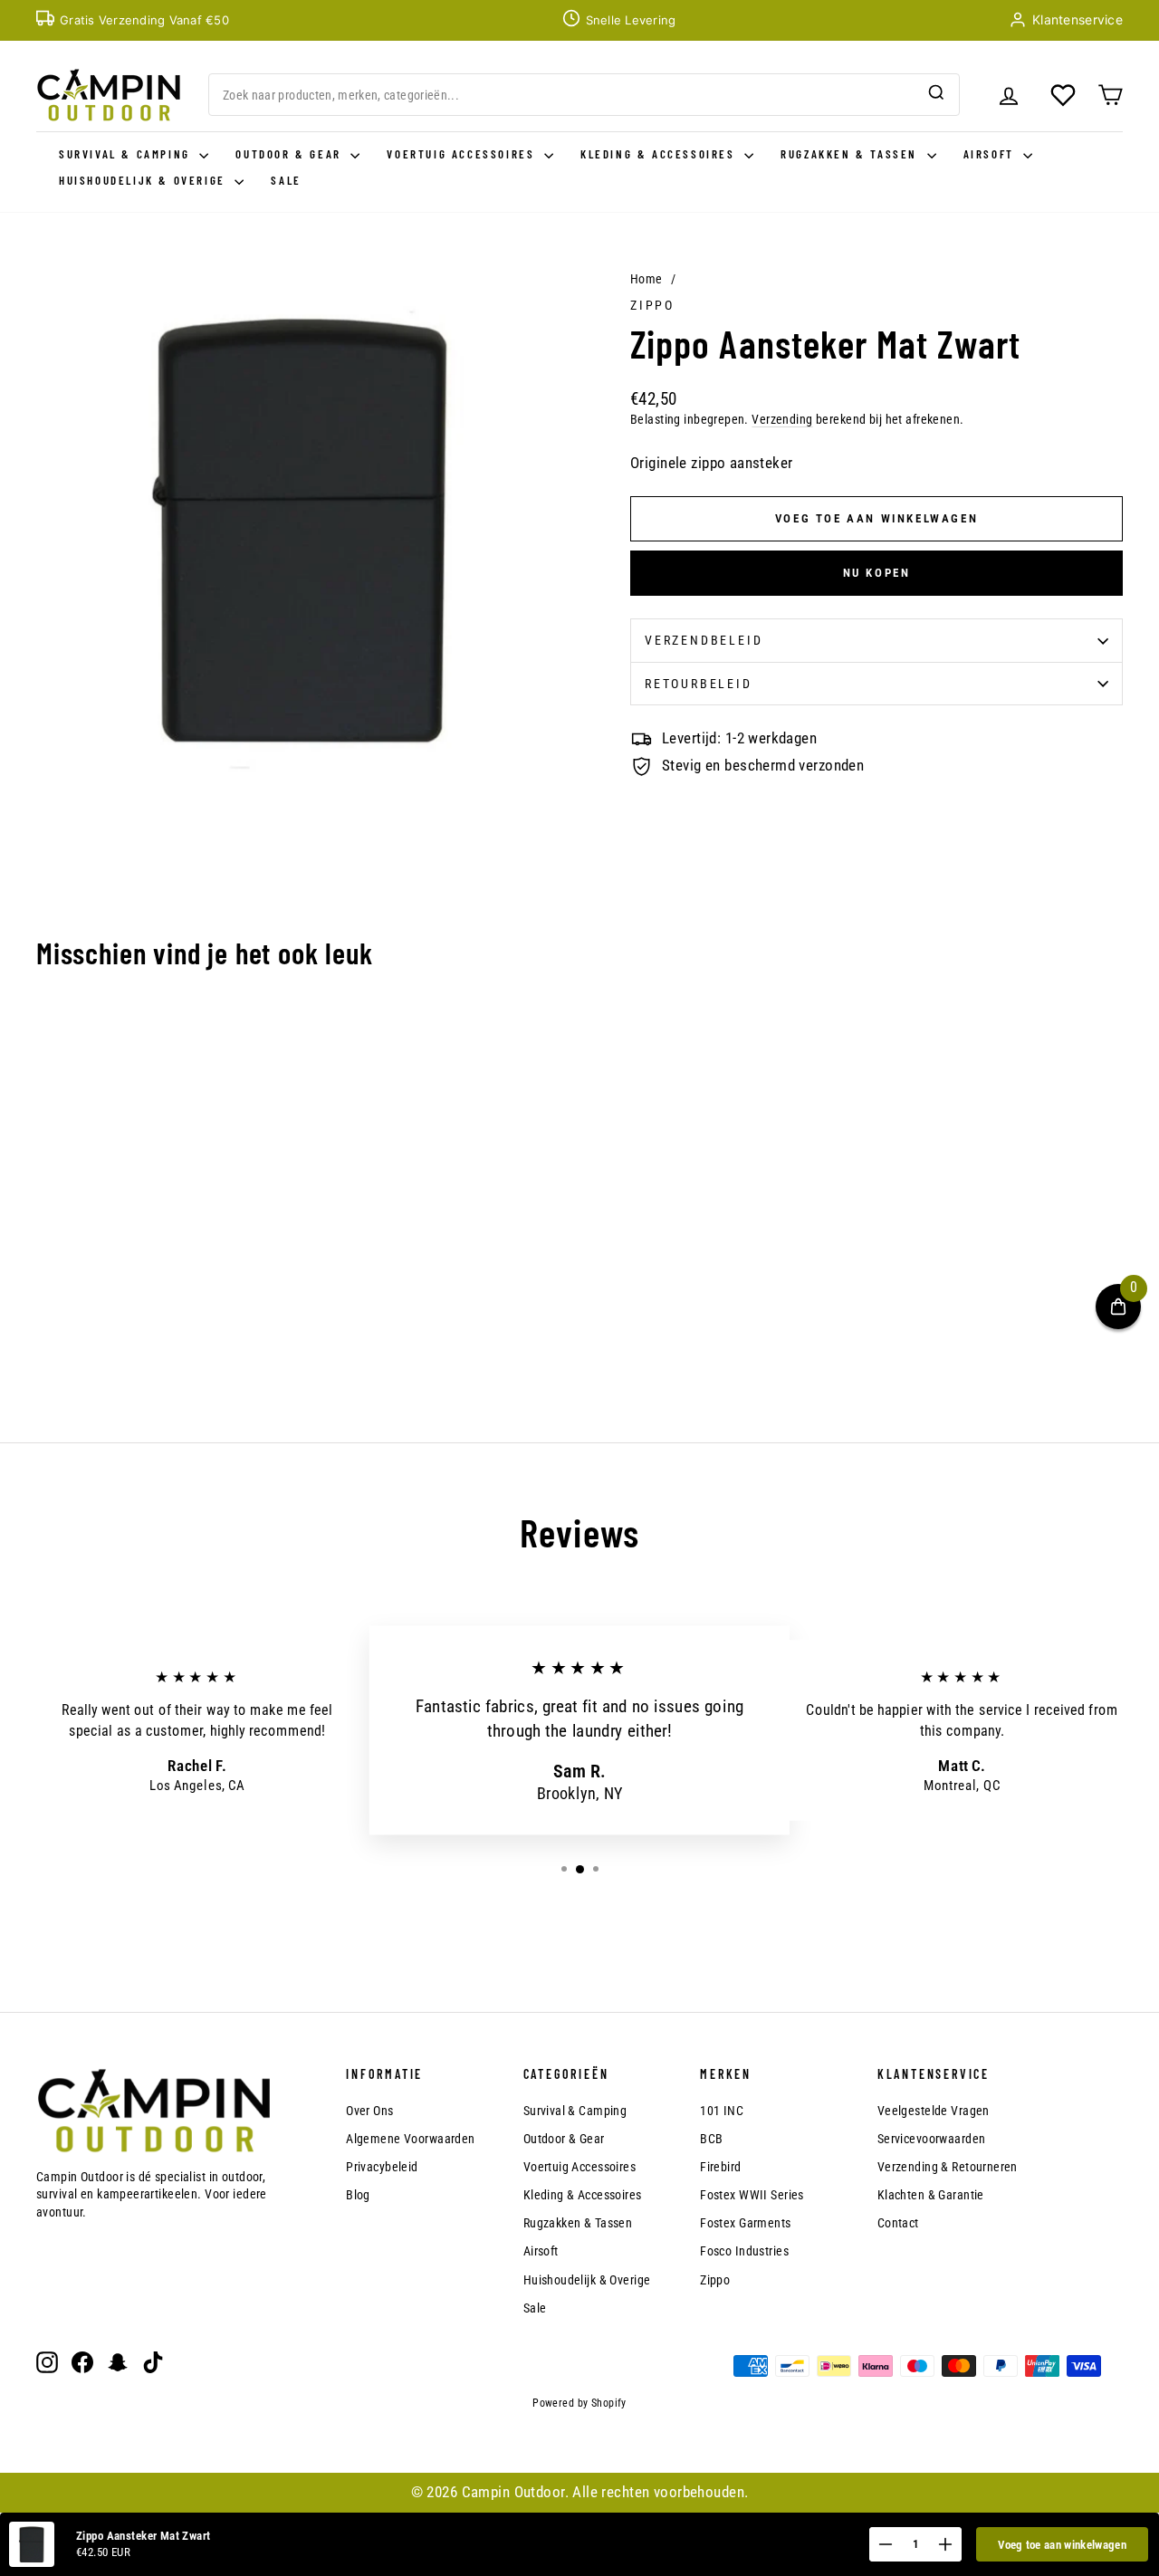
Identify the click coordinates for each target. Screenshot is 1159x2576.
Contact (898, 2223)
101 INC (722, 2111)
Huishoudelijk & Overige (144, 180)
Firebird (720, 2167)
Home (647, 279)
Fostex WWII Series (752, 2195)
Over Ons (369, 2111)
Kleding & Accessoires (660, 154)
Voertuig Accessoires (463, 154)
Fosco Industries (744, 2251)
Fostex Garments (745, 2223)
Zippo (652, 305)
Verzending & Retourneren (948, 2167)
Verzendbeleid (704, 640)
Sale (286, 180)
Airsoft (991, 154)
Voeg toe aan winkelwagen (1062, 2545)
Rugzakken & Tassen (851, 154)
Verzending (782, 420)
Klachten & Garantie (931, 2195)
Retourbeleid (699, 684)
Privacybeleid (382, 2167)
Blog (358, 2195)
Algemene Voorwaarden (411, 2139)
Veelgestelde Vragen (934, 2111)
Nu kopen (877, 573)
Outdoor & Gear (291, 154)
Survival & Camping (127, 154)
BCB (711, 2139)
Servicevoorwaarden (932, 2139)
